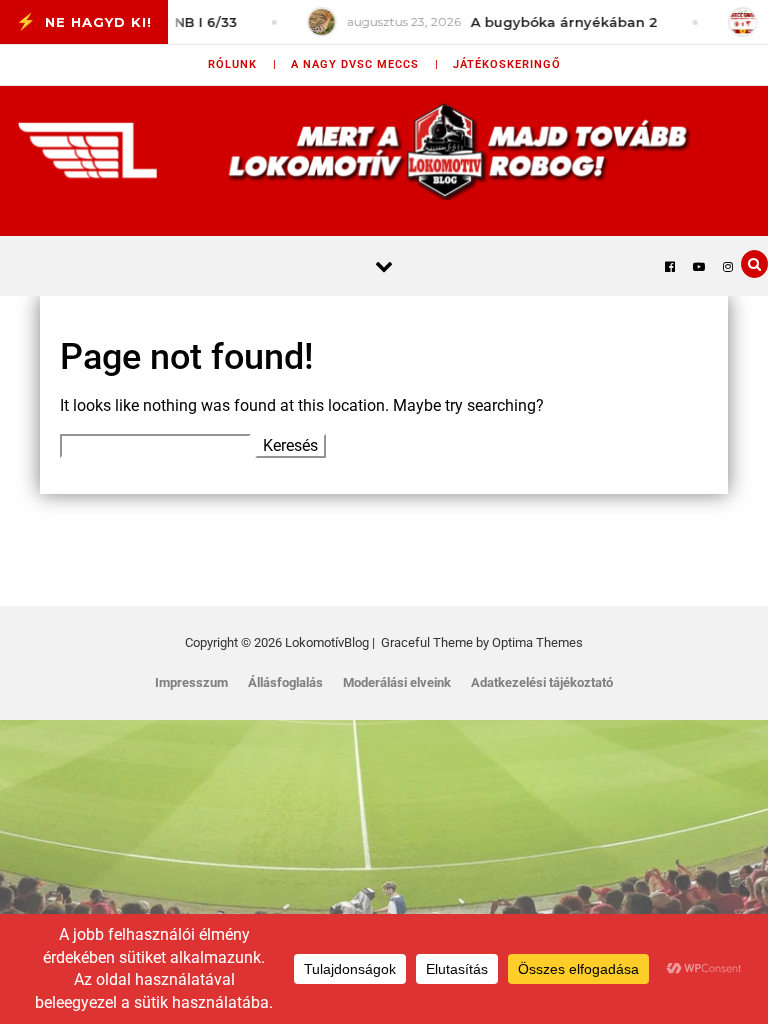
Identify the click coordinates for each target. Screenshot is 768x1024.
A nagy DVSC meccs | (365, 64)
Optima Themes (537, 642)
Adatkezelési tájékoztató (542, 682)
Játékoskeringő (507, 64)
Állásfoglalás (285, 682)
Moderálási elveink (397, 682)
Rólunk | (242, 64)
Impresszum (191, 682)
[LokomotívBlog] (384, 150)
